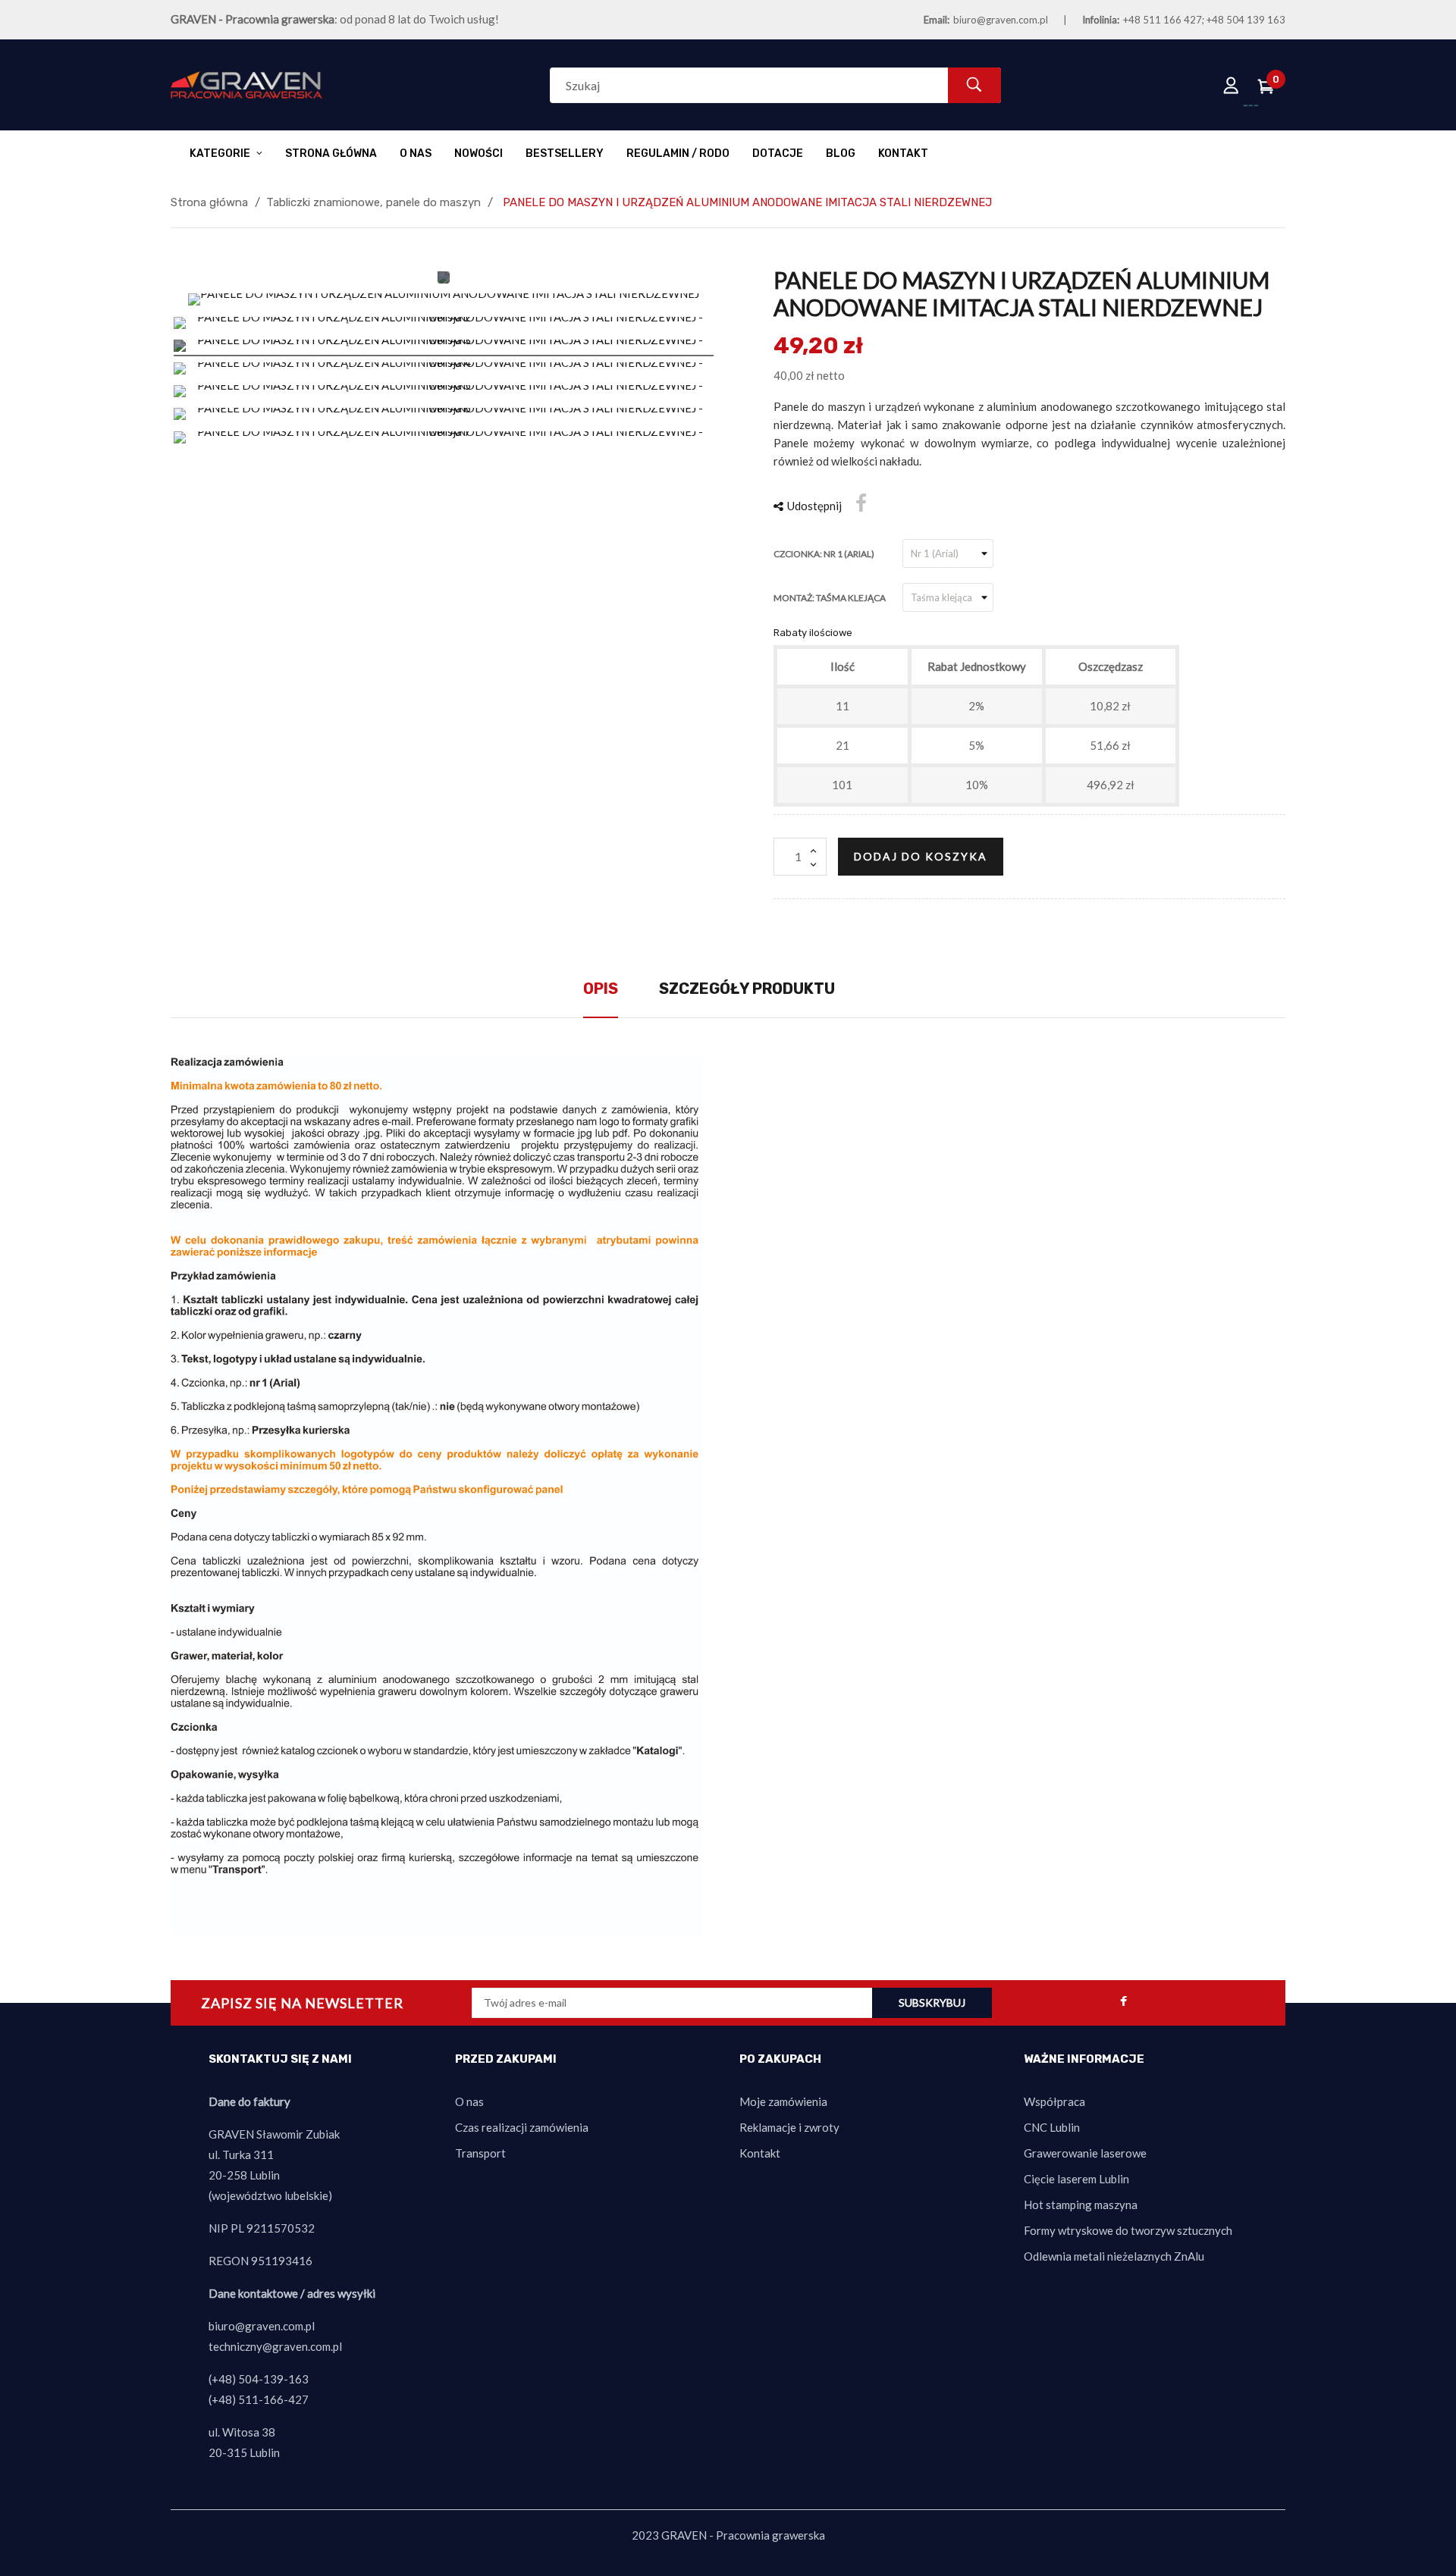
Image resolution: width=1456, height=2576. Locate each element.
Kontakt (760, 2153)
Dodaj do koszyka (921, 856)
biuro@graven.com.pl (1001, 20)
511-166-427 (273, 2399)
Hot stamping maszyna (1081, 2205)
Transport (480, 2153)
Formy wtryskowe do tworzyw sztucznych (1128, 2230)
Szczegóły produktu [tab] (747, 989)
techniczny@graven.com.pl (275, 2346)
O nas (469, 2101)
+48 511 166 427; (1164, 20)
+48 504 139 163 (1246, 20)
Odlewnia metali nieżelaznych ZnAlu (1114, 2256)
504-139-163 (273, 2379)
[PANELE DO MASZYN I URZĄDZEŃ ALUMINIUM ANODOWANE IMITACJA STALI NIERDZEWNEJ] (444, 302)
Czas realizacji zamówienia (522, 2127)
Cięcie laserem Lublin (1076, 2179)
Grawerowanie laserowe (1085, 2153)
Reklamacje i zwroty (789, 2127)
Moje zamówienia (783, 2101)
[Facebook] (1123, 2003)
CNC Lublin (1052, 2127)
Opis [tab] (601, 989)
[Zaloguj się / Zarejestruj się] (1232, 85)
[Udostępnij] (861, 503)
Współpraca (1054, 2101)
